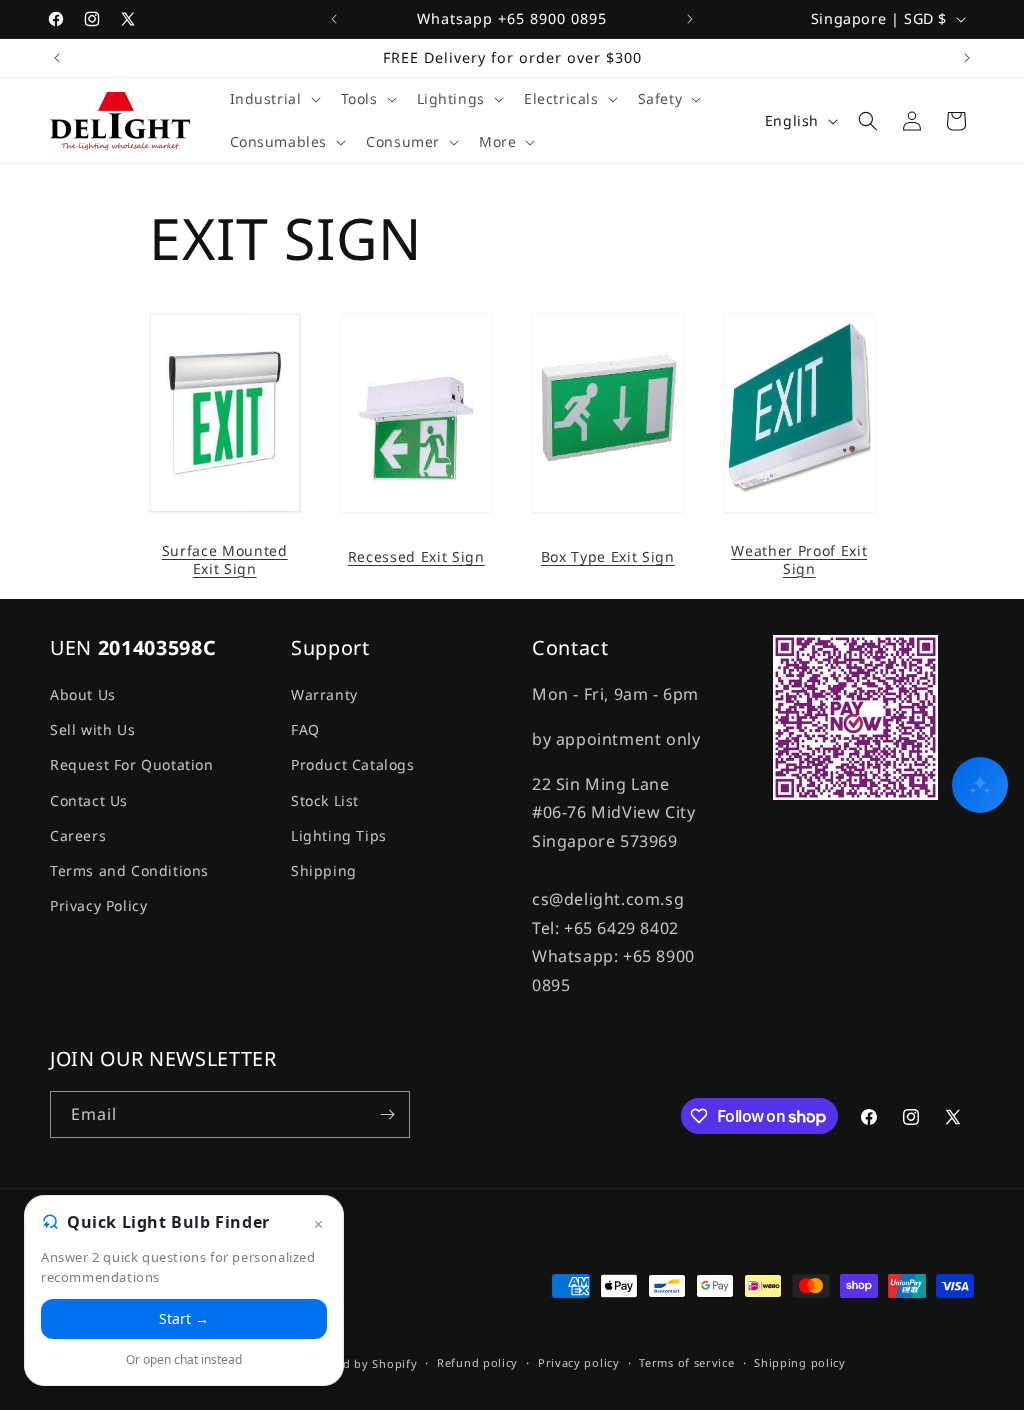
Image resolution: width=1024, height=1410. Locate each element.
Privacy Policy (98, 905)
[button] (273, 99)
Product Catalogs (353, 764)
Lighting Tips (339, 835)
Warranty (324, 694)
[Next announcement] (690, 19)
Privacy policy (579, 1362)
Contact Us (89, 800)
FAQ (305, 729)
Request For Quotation (132, 764)
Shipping (324, 870)
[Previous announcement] (334, 19)
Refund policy (477, 1362)
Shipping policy (800, 1362)
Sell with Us (92, 729)
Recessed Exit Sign (416, 557)
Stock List (325, 800)
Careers (78, 835)
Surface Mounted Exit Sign (225, 560)
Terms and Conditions (129, 870)
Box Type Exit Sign (608, 557)
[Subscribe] (387, 1114)
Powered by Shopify (358, 1363)
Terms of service (686, 1362)
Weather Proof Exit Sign (799, 560)
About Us (83, 694)
